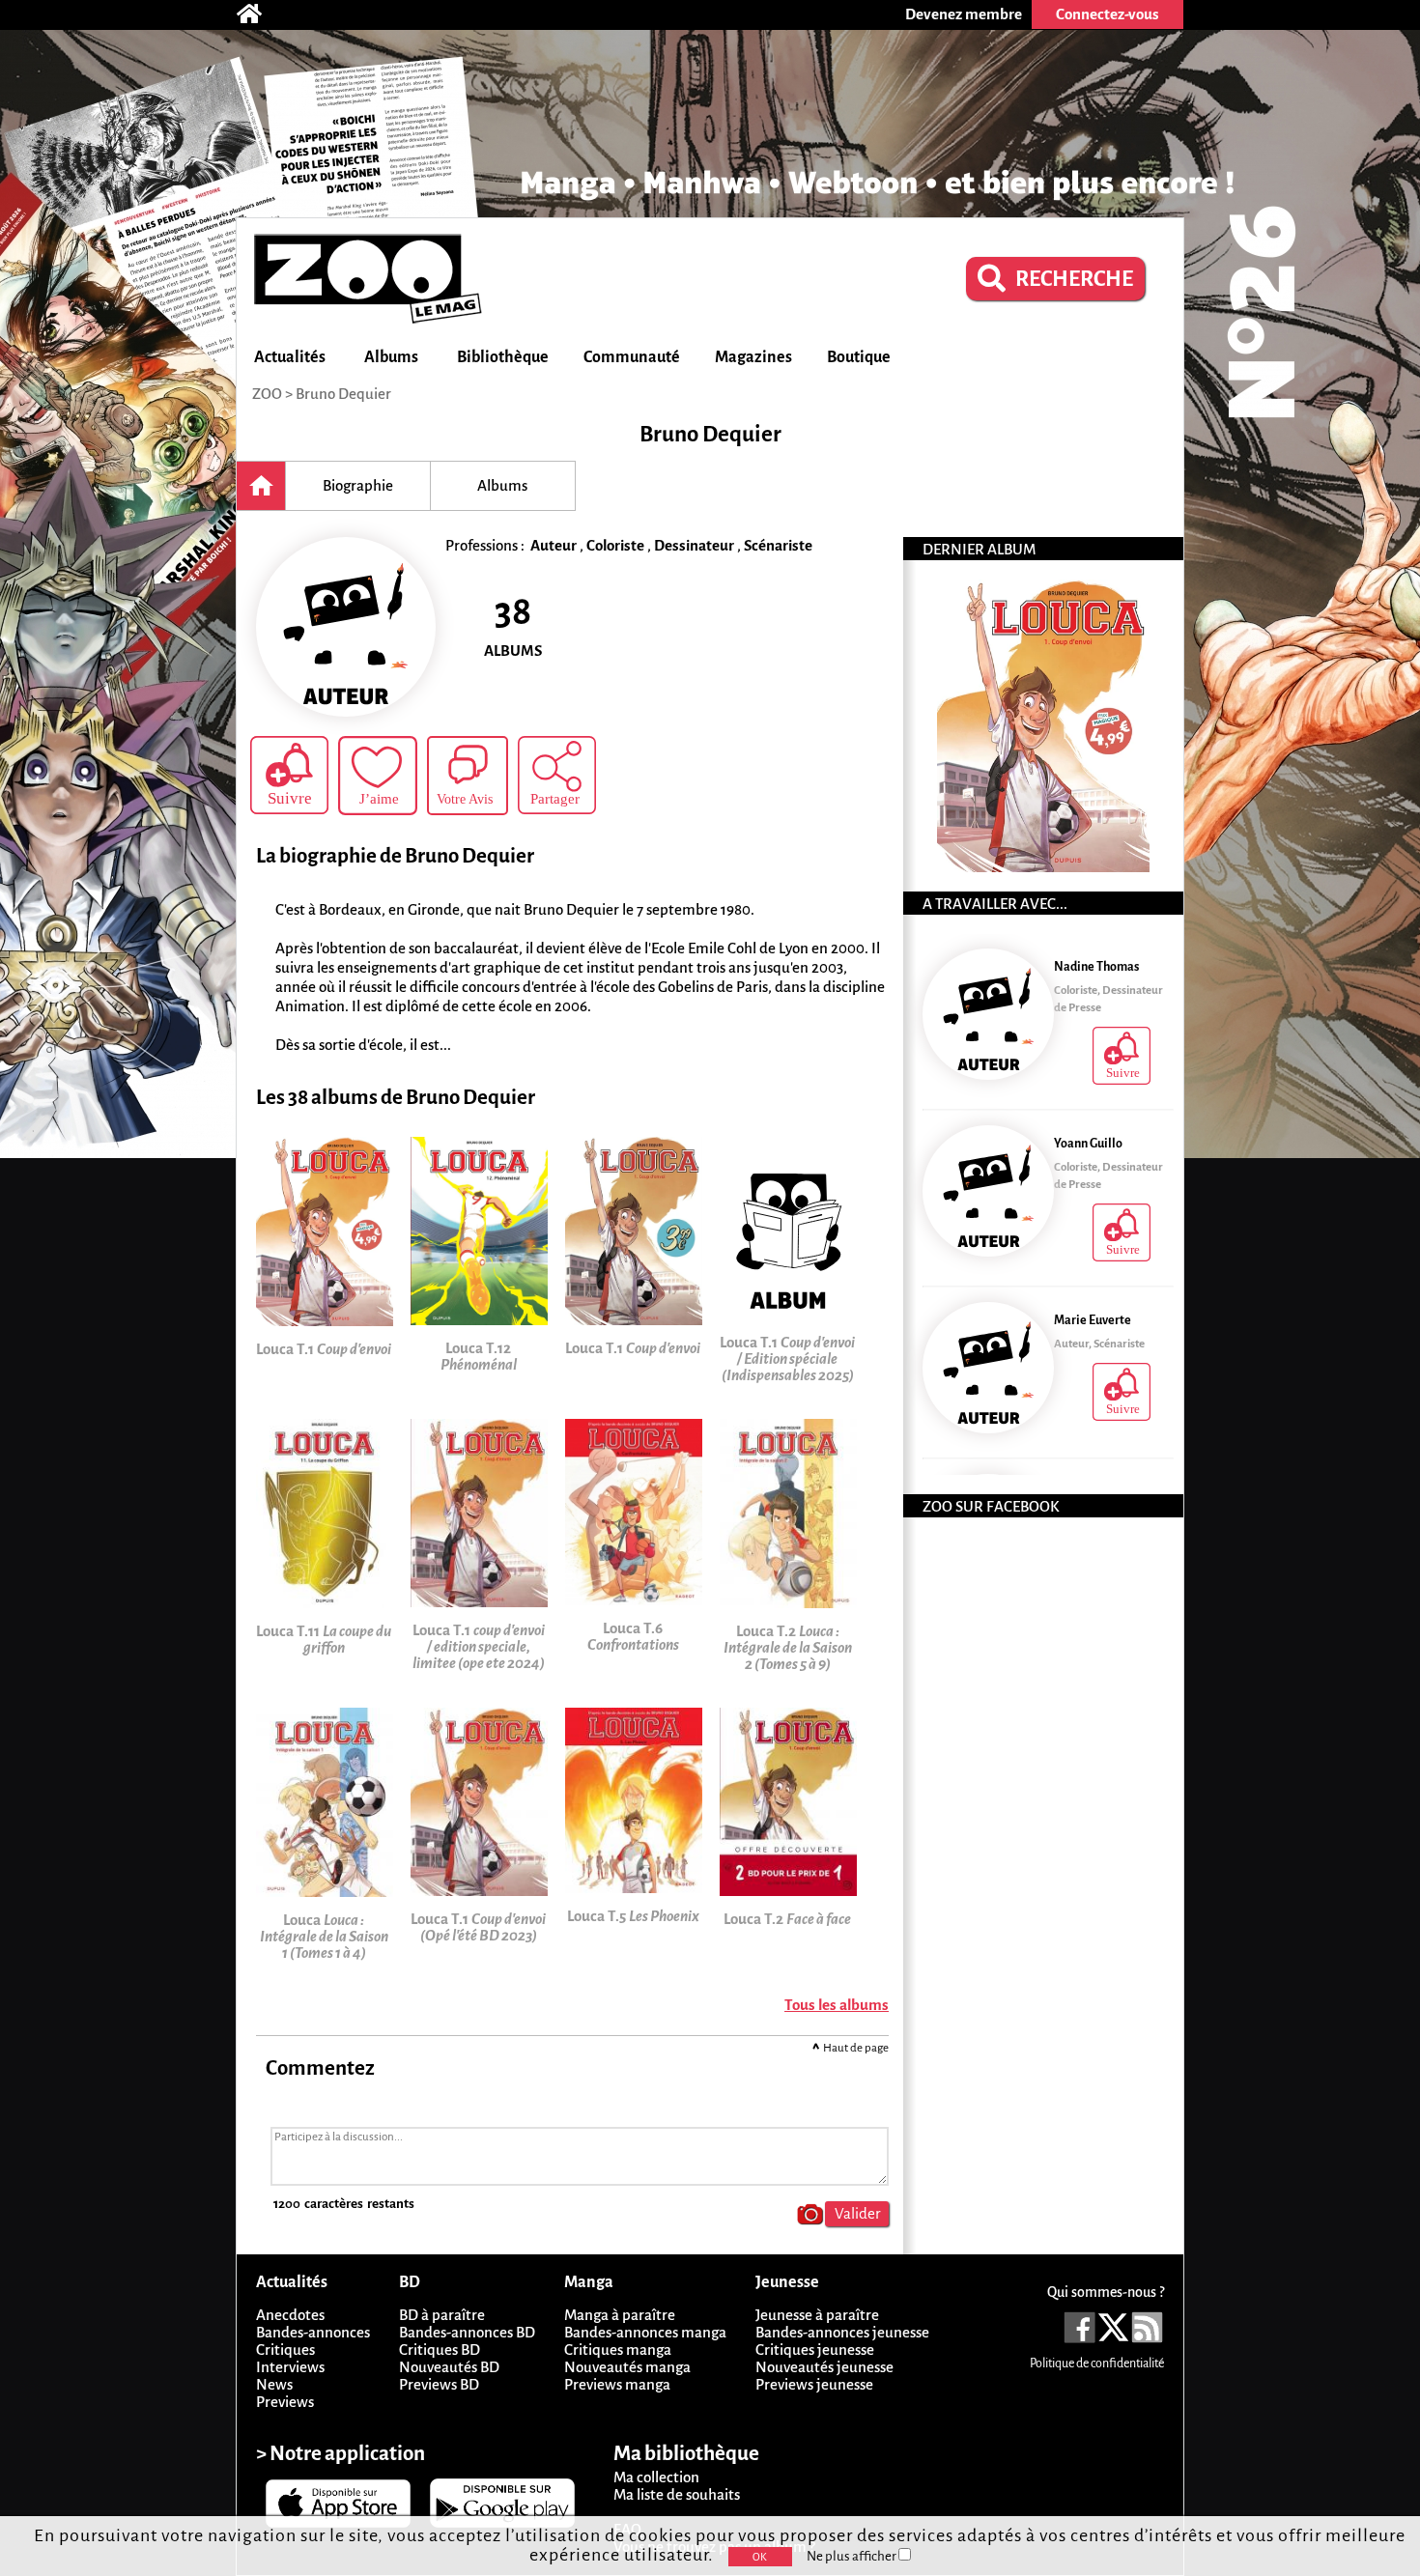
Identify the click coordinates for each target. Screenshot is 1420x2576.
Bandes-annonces (313, 2332)
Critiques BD (440, 2350)
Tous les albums (837, 2005)
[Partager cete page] (557, 775)
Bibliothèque (503, 357)
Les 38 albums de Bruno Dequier (396, 1098)
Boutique (859, 357)
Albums (391, 357)
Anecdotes (290, 2315)
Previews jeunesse (814, 2384)
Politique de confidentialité (1097, 2364)
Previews (285, 2402)
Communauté (632, 357)
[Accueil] (259, 14)
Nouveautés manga (627, 2367)
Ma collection (656, 2477)
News (274, 2384)
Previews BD (439, 2384)
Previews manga (617, 2384)
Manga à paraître (620, 2315)
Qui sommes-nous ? (1106, 2292)
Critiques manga (618, 2350)
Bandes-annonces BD (467, 2332)
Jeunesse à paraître (817, 2315)
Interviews (290, 2367)
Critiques (285, 2350)
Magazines (753, 357)
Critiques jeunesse (815, 2350)
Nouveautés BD (449, 2367)
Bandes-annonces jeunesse (842, 2332)
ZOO (267, 394)
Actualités (290, 357)
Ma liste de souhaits (677, 2494)
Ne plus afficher (852, 2556)
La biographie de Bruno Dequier (395, 856)
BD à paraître (442, 2315)
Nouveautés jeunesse (824, 2367)
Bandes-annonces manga (645, 2332)
